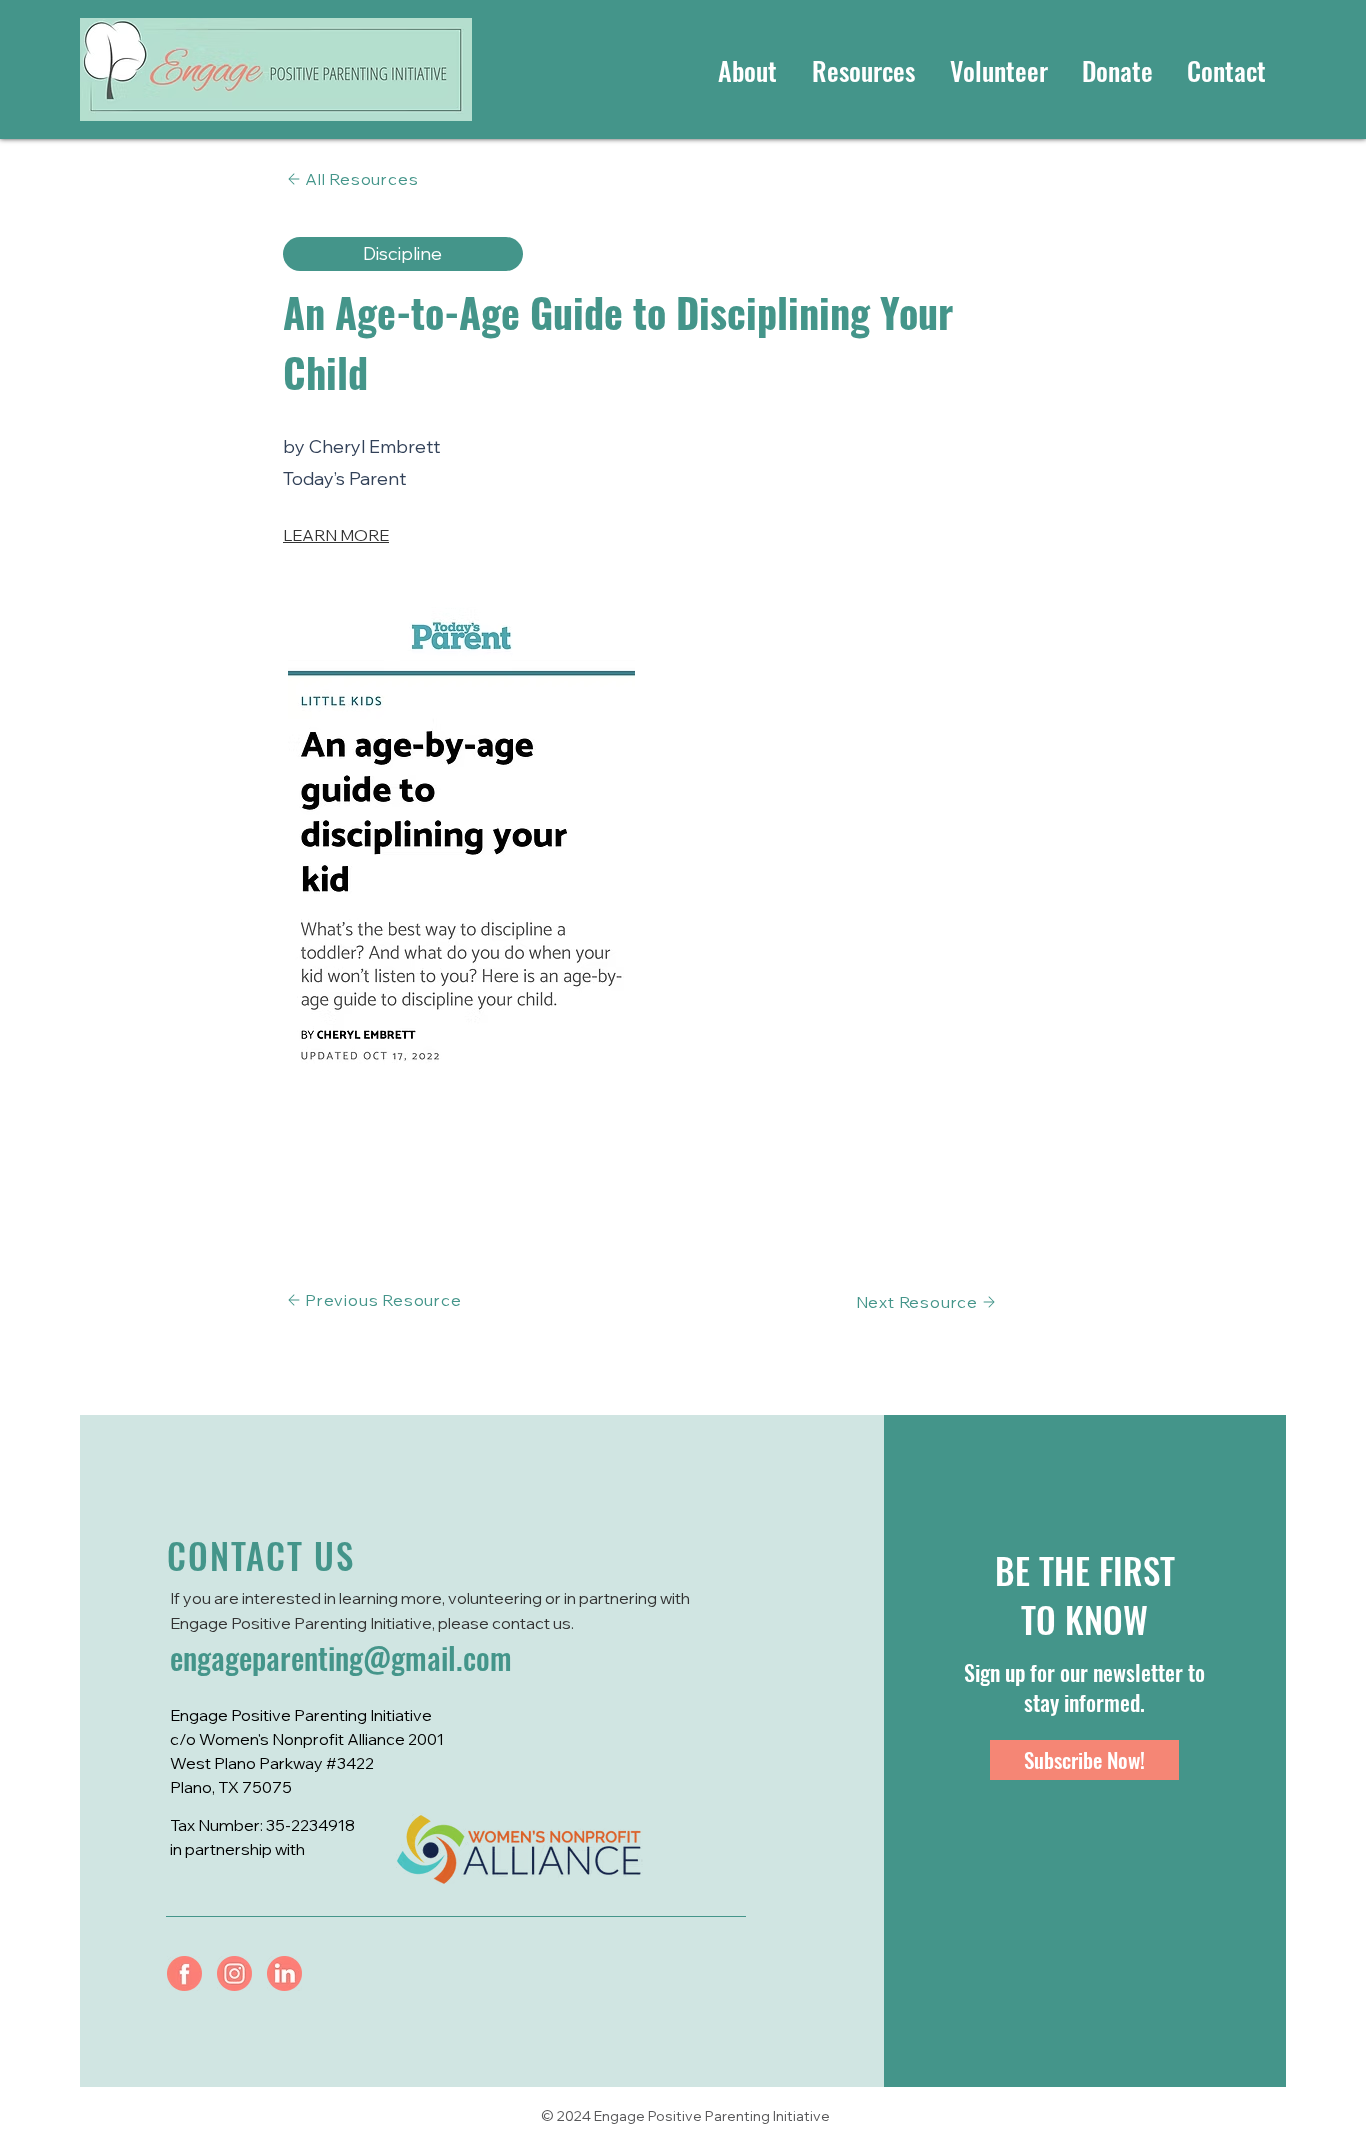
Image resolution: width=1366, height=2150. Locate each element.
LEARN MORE (336, 535)
